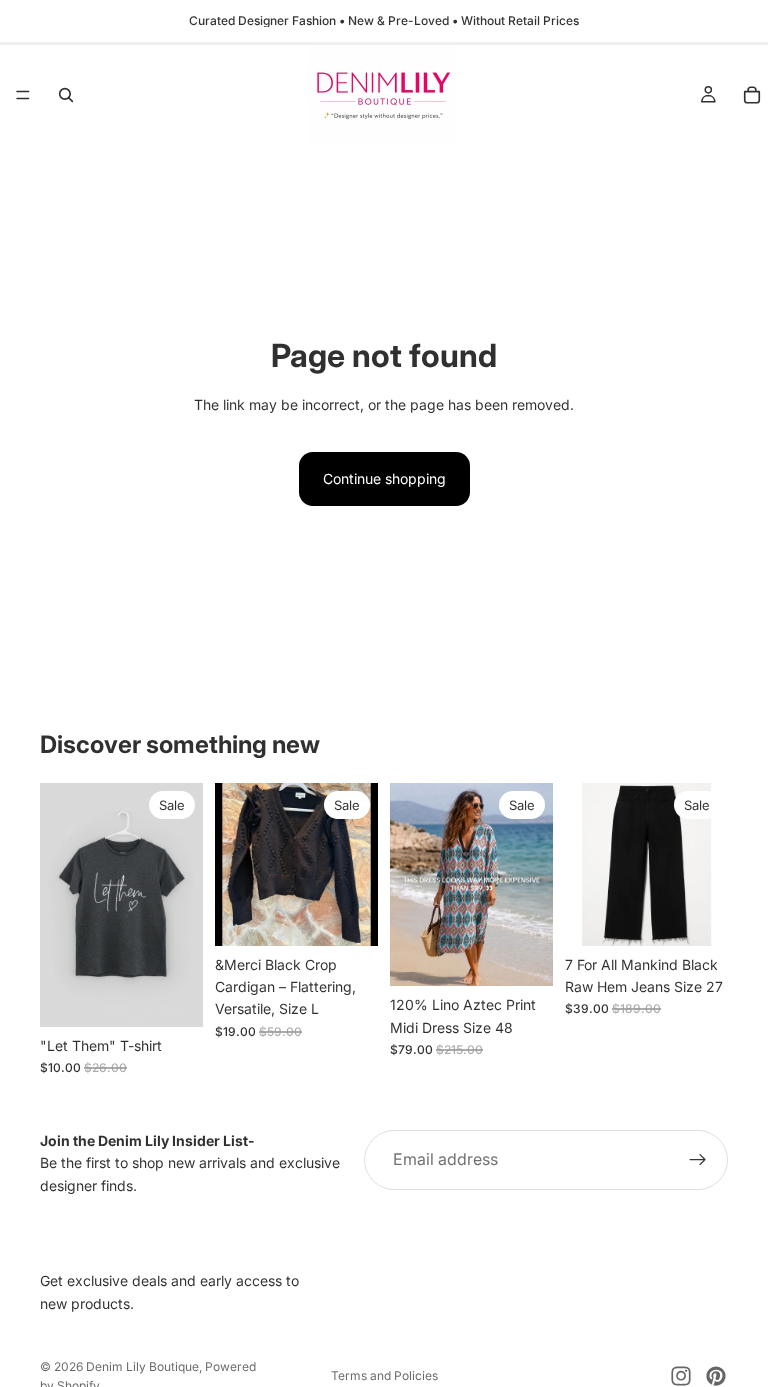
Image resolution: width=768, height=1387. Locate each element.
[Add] (347, 915)
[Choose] (172, 996)
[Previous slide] (237, 864)
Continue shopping (384, 478)
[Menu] (23, 95)
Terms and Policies (384, 1375)
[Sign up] (698, 1160)
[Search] (66, 95)
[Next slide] (356, 864)
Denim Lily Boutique (142, 1366)
